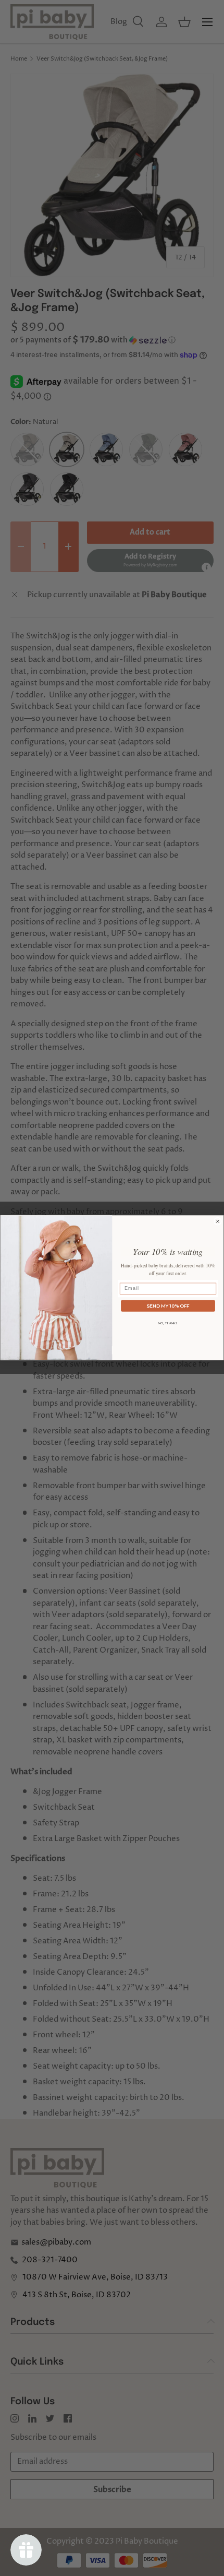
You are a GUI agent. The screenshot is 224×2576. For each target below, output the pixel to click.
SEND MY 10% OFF (168, 1305)
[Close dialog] (217, 1221)
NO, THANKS (168, 1323)
